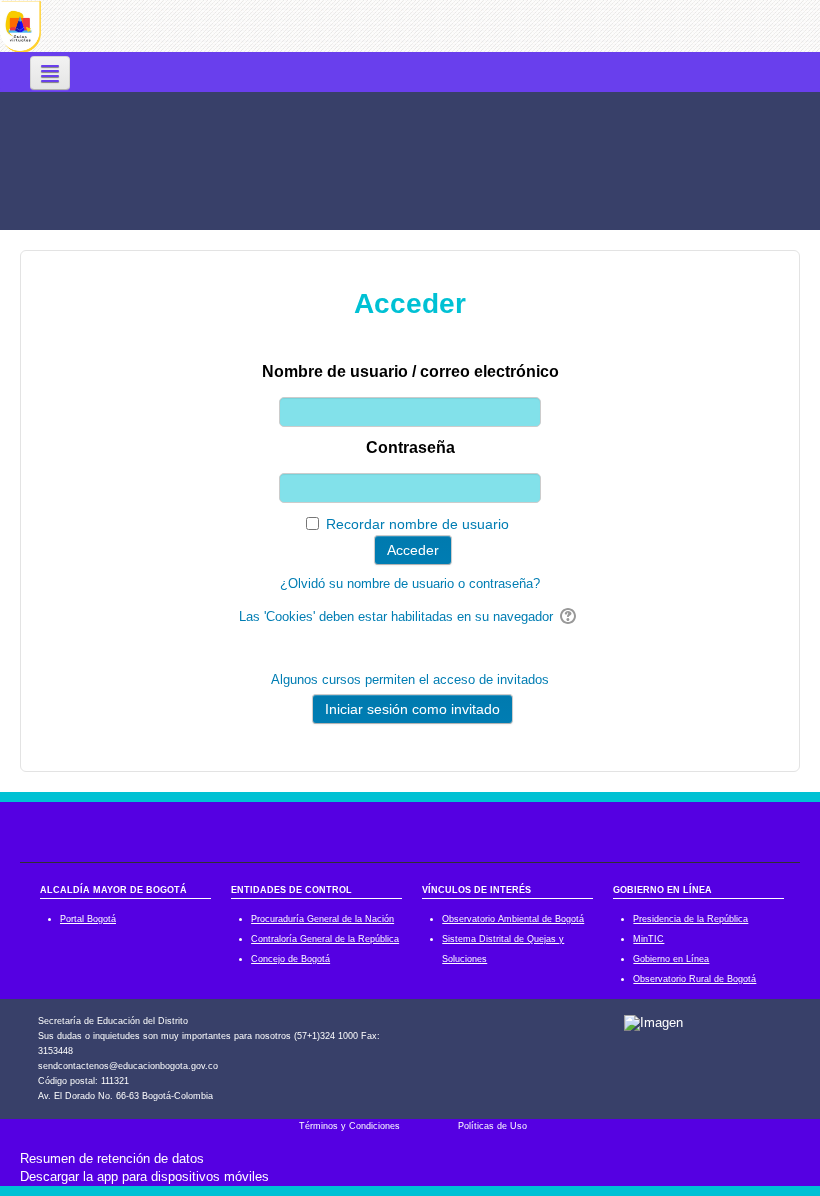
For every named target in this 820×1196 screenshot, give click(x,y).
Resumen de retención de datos (112, 1158)
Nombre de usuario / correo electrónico (410, 371)
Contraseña (410, 447)
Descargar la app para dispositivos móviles (144, 1176)
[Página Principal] (20, 25)
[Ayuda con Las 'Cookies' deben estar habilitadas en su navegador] (569, 616)
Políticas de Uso (492, 1126)
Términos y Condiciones (349, 1126)
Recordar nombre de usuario (417, 524)
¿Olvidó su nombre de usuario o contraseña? (410, 583)
